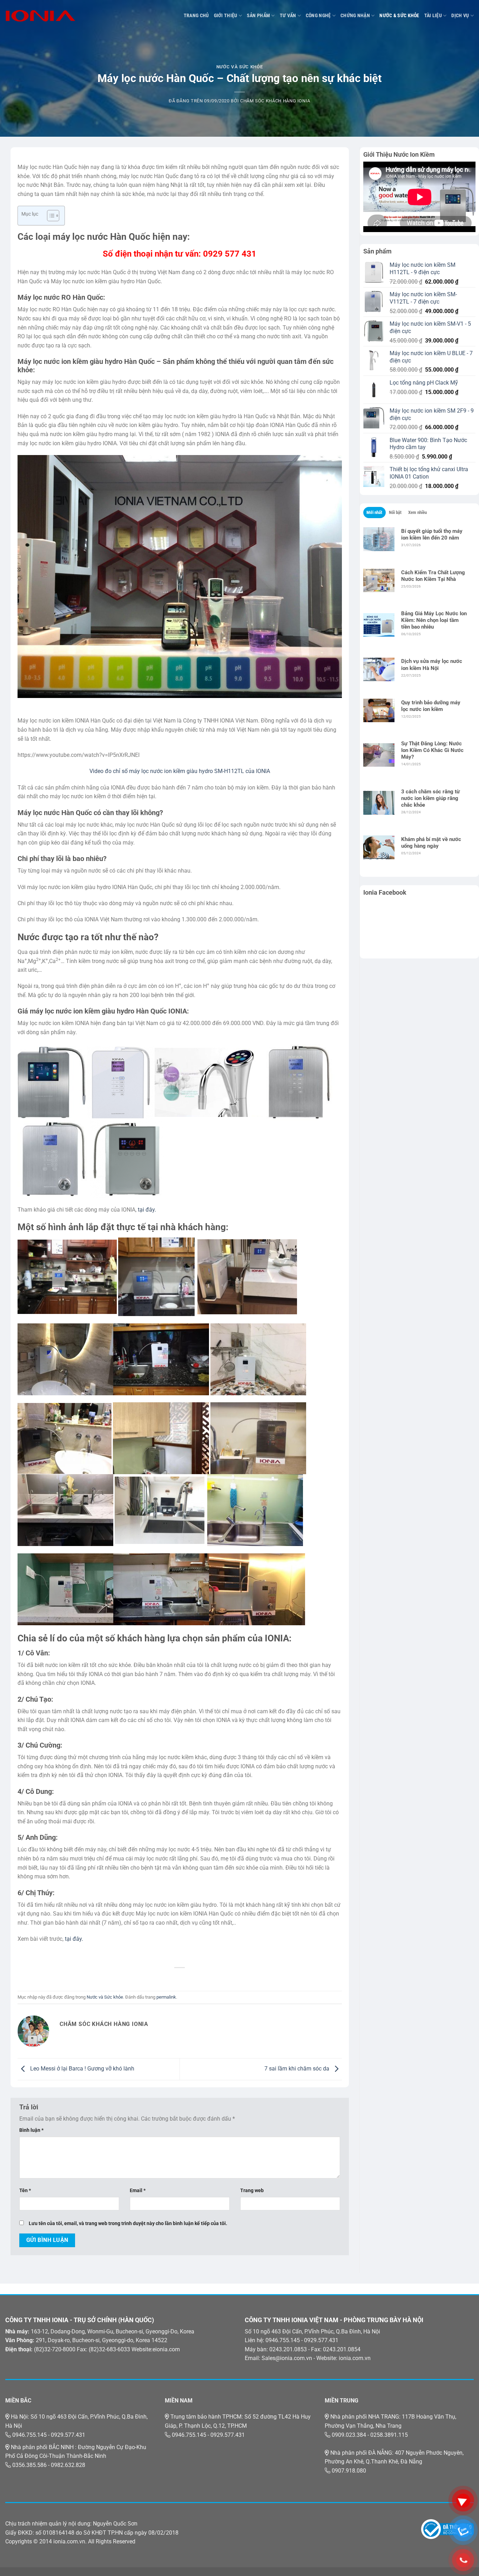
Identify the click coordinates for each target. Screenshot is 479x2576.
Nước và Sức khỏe (239, 67)
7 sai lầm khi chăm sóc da (298, 2069)
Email (138, 2191)
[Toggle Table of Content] (50, 216)
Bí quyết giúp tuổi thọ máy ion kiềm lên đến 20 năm (432, 534)
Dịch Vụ (460, 16)
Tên (25, 2191)
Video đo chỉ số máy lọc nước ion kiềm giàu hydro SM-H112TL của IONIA (180, 771)
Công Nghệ (318, 16)
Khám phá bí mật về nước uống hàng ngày (431, 843)
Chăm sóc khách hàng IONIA (275, 101)
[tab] (375, 513)
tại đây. (147, 1210)
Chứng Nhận (355, 16)
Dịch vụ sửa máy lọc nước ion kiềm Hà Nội (432, 665)
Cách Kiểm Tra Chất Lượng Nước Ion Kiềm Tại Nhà (433, 576)
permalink (166, 1997)
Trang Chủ (196, 16)
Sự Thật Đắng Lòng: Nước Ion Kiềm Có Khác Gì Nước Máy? (432, 750)
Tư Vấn (288, 16)
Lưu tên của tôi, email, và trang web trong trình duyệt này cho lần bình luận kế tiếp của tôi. (128, 2224)
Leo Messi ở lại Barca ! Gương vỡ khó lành (82, 2069)
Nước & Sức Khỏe (399, 16)
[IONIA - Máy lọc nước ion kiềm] (40, 16)
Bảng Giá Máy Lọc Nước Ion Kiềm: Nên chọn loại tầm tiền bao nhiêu (434, 620)
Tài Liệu (433, 16)
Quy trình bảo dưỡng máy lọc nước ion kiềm (431, 706)
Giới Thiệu (226, 16)
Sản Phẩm (258, 16)
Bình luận (31, 2130)
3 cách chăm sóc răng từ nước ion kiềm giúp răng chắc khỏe (430, 798)
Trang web (252, 2191)
